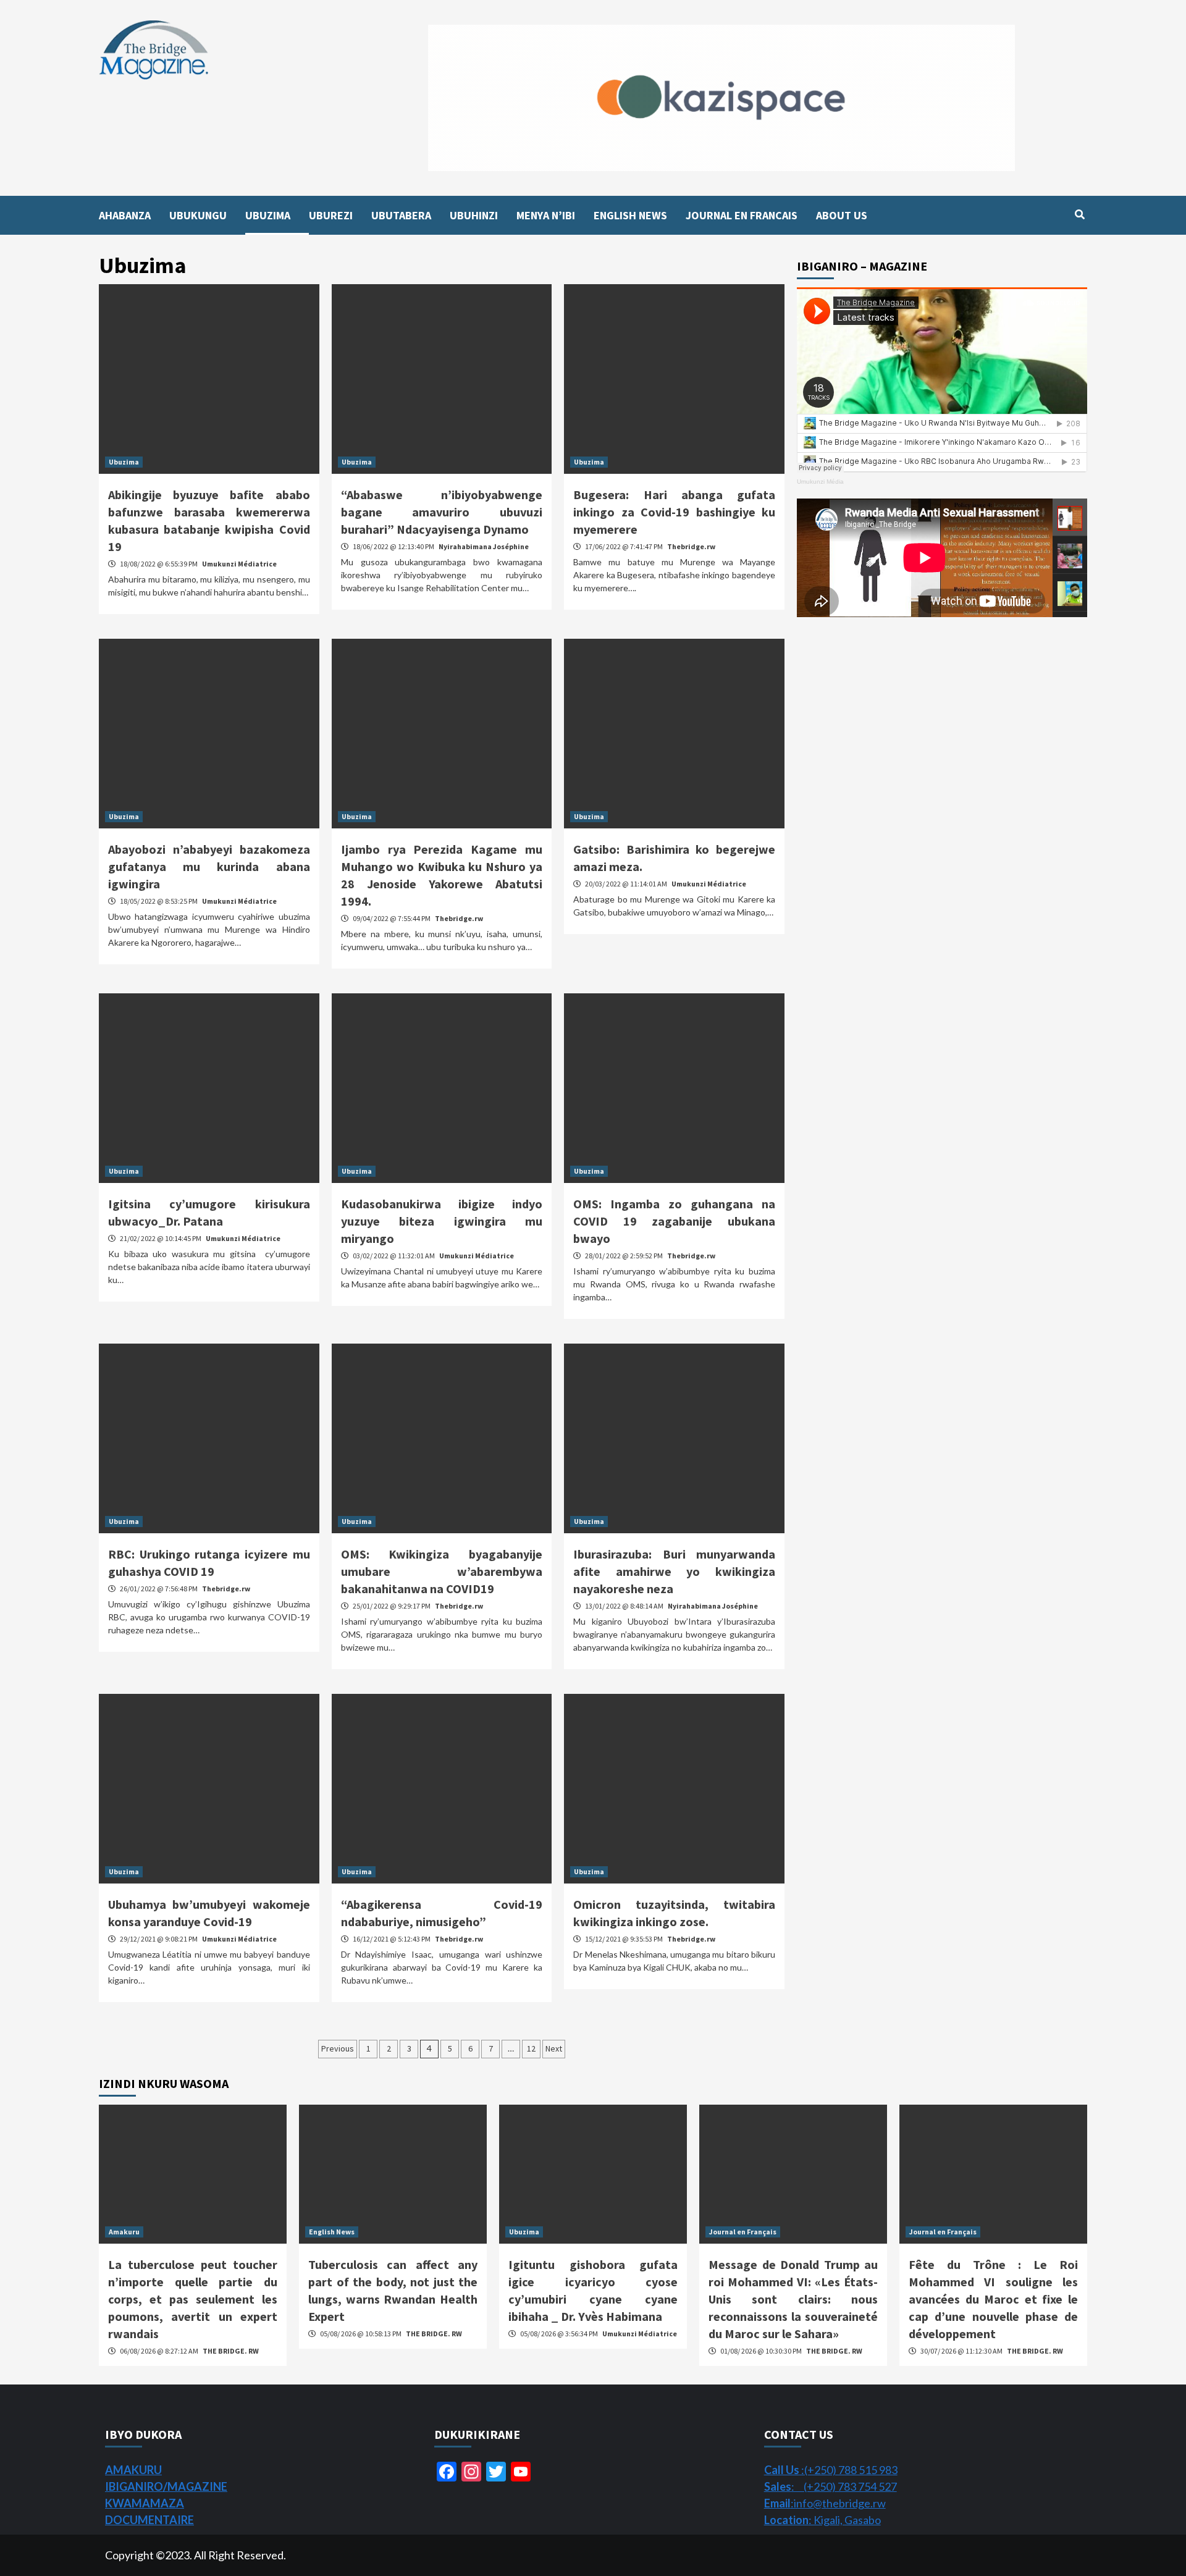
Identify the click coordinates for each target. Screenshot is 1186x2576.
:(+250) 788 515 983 (831, 2470)
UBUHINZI (474, 215)
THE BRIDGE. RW (231, 2351)
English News (332, 2232)
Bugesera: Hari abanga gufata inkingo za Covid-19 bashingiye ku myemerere (674, 512)
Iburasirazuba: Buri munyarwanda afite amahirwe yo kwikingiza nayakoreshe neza (674, 1571)
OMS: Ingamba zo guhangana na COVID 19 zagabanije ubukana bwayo (674, 1221)
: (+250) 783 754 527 (831, 2486)
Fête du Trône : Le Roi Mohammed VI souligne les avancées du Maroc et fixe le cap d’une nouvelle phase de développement (993, 2299)
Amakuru (124, 2232)
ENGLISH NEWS (630, 215)
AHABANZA (125, 215)
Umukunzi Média (820, 482)
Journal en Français (743, 2232)
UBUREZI (331, 215)
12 (531, 2048)
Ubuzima (124, 462)
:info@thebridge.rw (825, 2503)
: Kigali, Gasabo (822, 2520)
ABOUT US (842, 215)
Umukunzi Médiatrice (239, 564)
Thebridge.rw (691, 546)
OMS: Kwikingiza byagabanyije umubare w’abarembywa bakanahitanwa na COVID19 (442, 1571)
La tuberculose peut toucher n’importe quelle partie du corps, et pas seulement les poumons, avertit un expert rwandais (193, 2299)
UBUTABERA (401, 215)
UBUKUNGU (198, 215)
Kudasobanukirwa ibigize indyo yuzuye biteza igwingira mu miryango (442, 1221)
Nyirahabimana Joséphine (484, 546)
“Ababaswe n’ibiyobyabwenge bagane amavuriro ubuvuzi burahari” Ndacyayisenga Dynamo (442, 512)
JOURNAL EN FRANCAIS (742, 215)
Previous (338, 2048)
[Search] (1079, 214)
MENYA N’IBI (546, 215)
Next (554, 2048)
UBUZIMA (268, 215)
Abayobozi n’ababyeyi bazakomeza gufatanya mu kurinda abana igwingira (209, 866)
